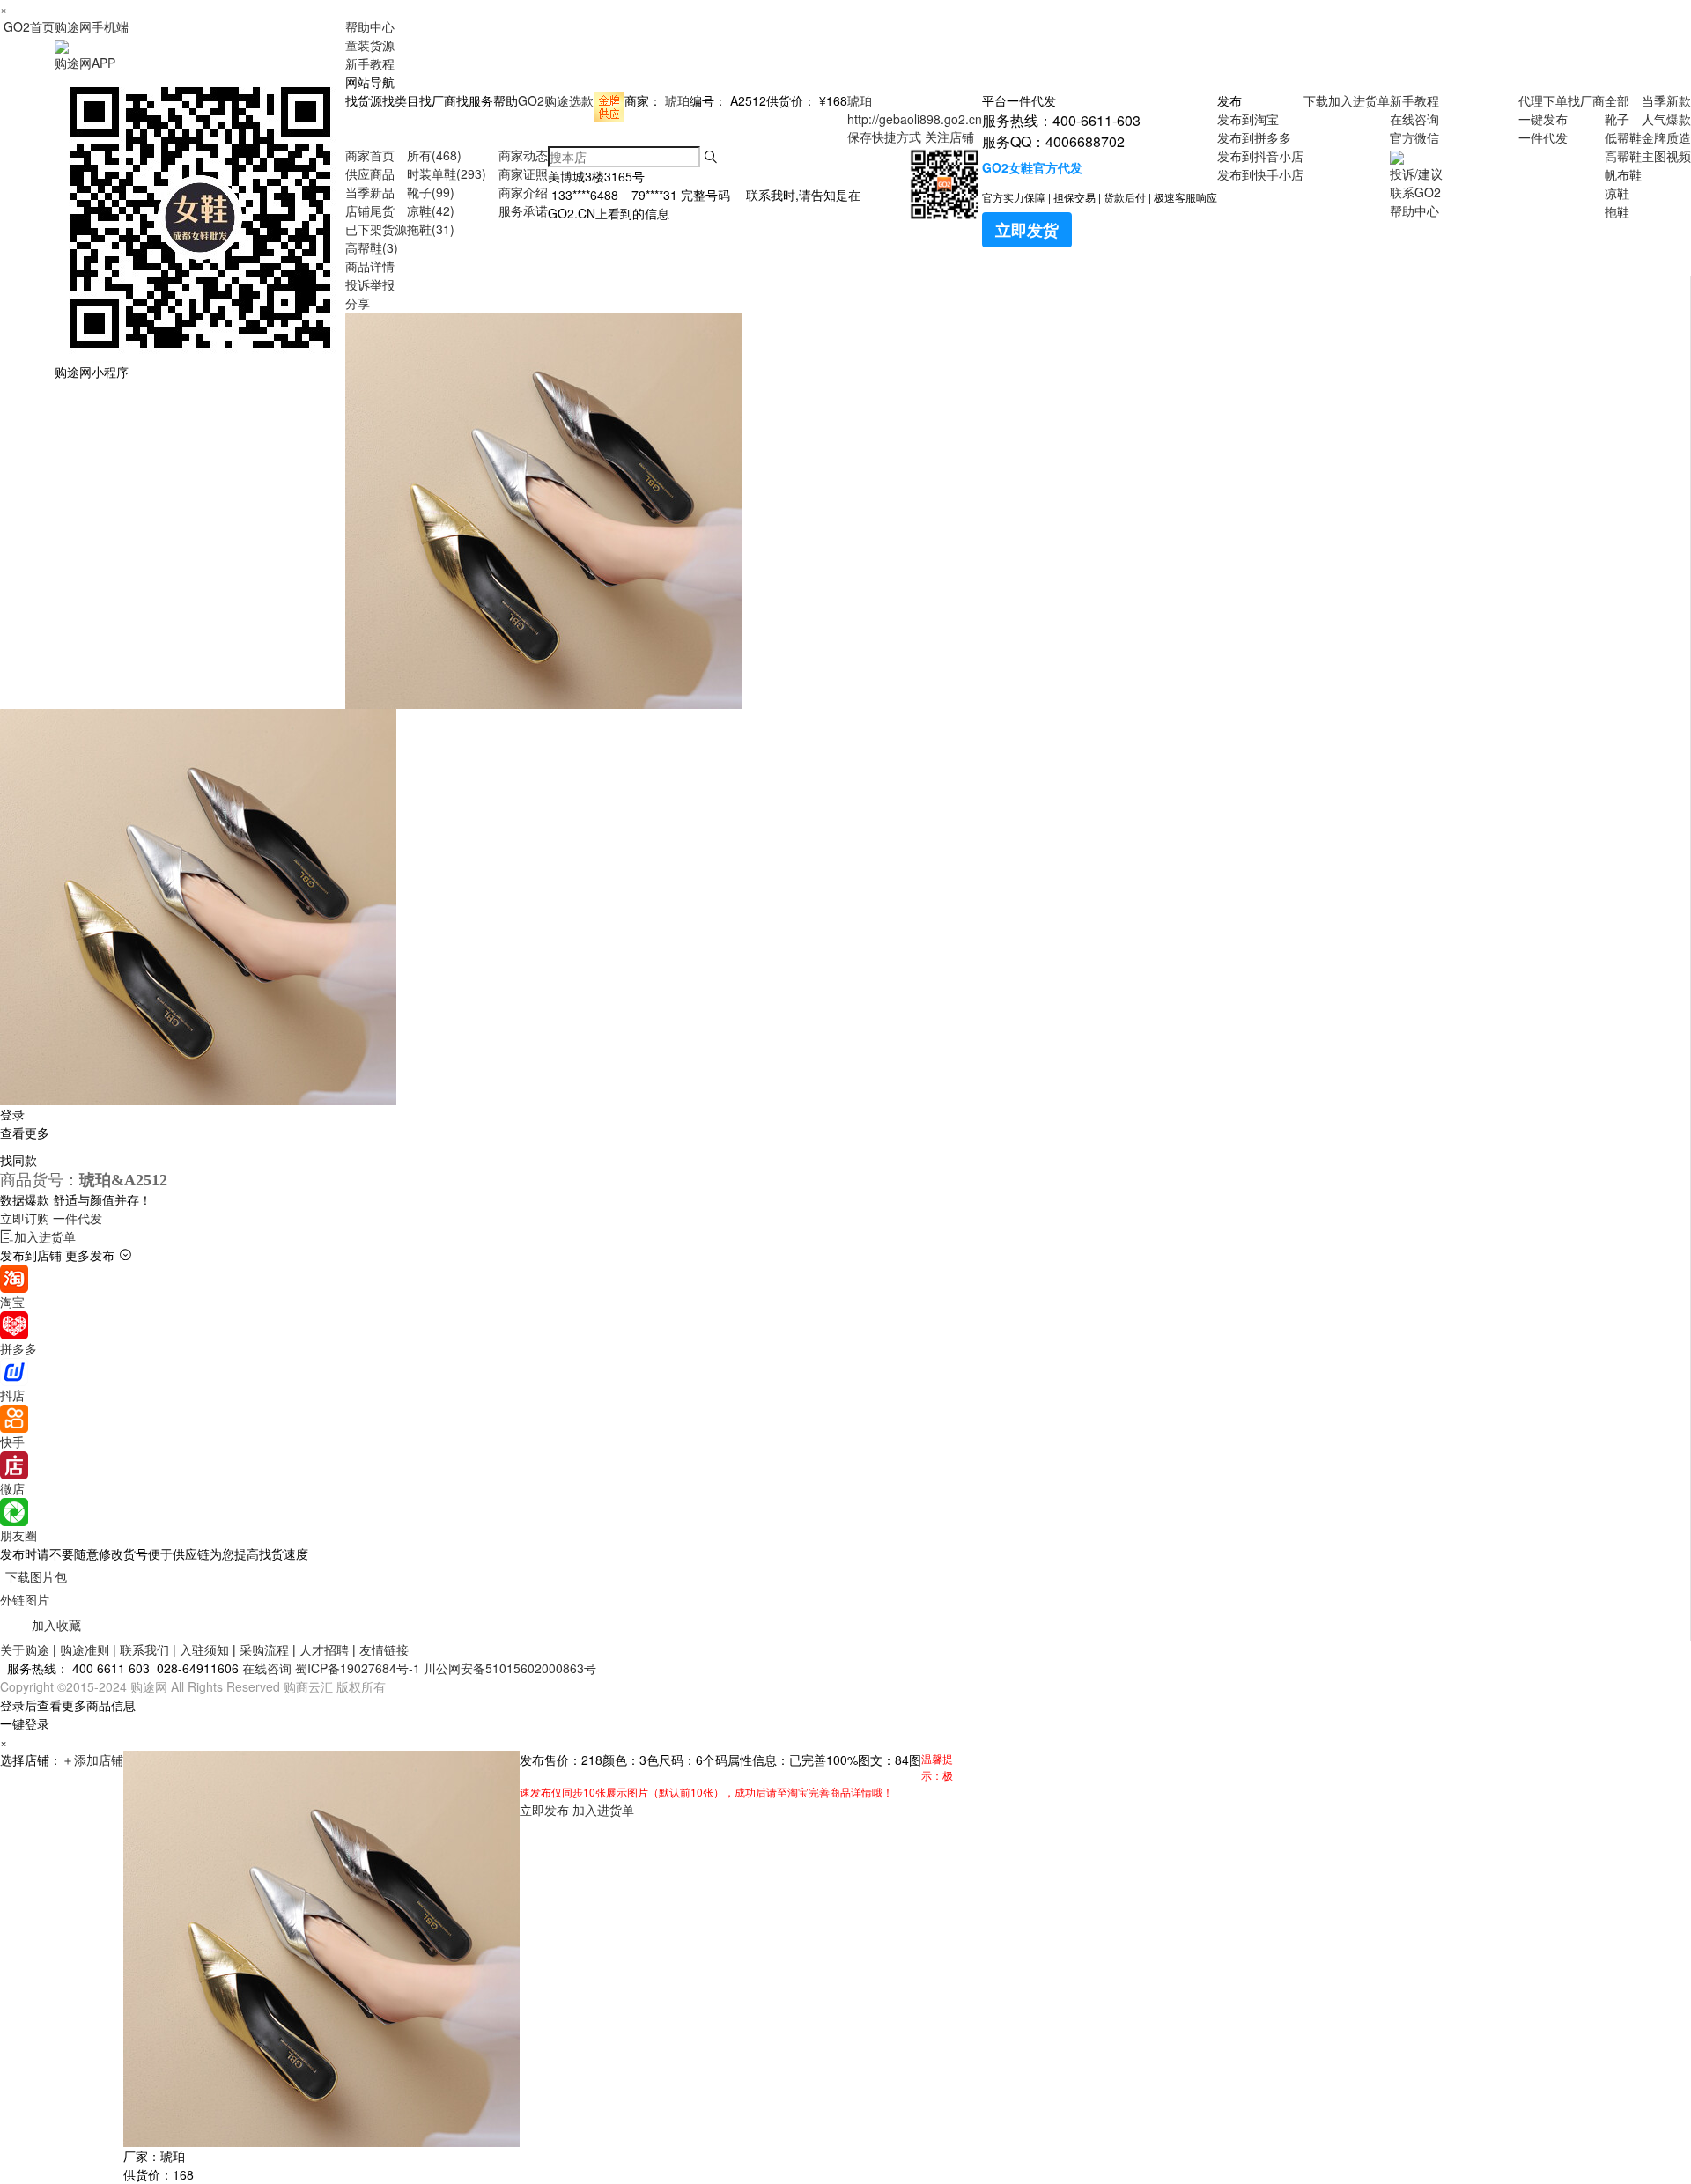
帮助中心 (370, 26)
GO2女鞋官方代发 (1032, 167)
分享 (358, 303)
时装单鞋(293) (447, 173)
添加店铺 (92, 1760)
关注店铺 (949, 136)
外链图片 (25, 1599)
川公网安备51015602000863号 (510, 1668)
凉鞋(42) (431, 210)
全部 (1617, 100)
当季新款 (1666, 100)
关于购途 (25, 1649)
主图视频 (1666, 156)
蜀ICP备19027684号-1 (358, 1668)
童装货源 (370, 45)
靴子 (1617, 119)
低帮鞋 (1623, 137)
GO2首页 (29, 26)
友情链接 (384, 1649)
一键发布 (1543, 119)
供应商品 (370, 173)
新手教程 (370, 63)
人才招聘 (324, 1649)
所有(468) (434, 155)
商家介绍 (523, 192)
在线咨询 (1414, 119)
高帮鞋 (1623, 156)
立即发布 (544, 1810)
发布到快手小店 (1260, 174)
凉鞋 (1617, 193)
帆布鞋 (1623, 174)
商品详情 (370, 266)
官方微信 (1414, 137)
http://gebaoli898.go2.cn (915, 119)
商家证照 (523, 173)
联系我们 (144, 1649)
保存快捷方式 (884, 136)
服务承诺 (523, 210)
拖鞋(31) (431, 229)
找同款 (18, 1160)
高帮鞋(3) (372, 247)
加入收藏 (56, 1625)
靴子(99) (431, 192)
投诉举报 (370, 284)
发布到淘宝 (1248, 119)
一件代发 (1543, 137)
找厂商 (1586, 100)
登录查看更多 (25, 1123)
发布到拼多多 (1254, 137)
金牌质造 (1666, 137)
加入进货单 (1359, 100)
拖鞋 (1617, 211)
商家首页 (370, 155)
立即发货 (1027, 230)
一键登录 (25, 1723)
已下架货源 (376, 229)
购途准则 (85, 1649)
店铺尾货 (370, 210)
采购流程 (264, 1649)
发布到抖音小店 (1260, 156)
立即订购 (51, 1218)
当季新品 (370, 192)
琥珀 (677, 100)
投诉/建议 (1416, 173)
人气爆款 (1666, 119)
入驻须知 (204, 1649)
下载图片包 (36, 1576)
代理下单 (1543, 100)
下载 (1316, 100)
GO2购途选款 (556, 100)
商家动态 (523, 155)
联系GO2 (1415, 192)
